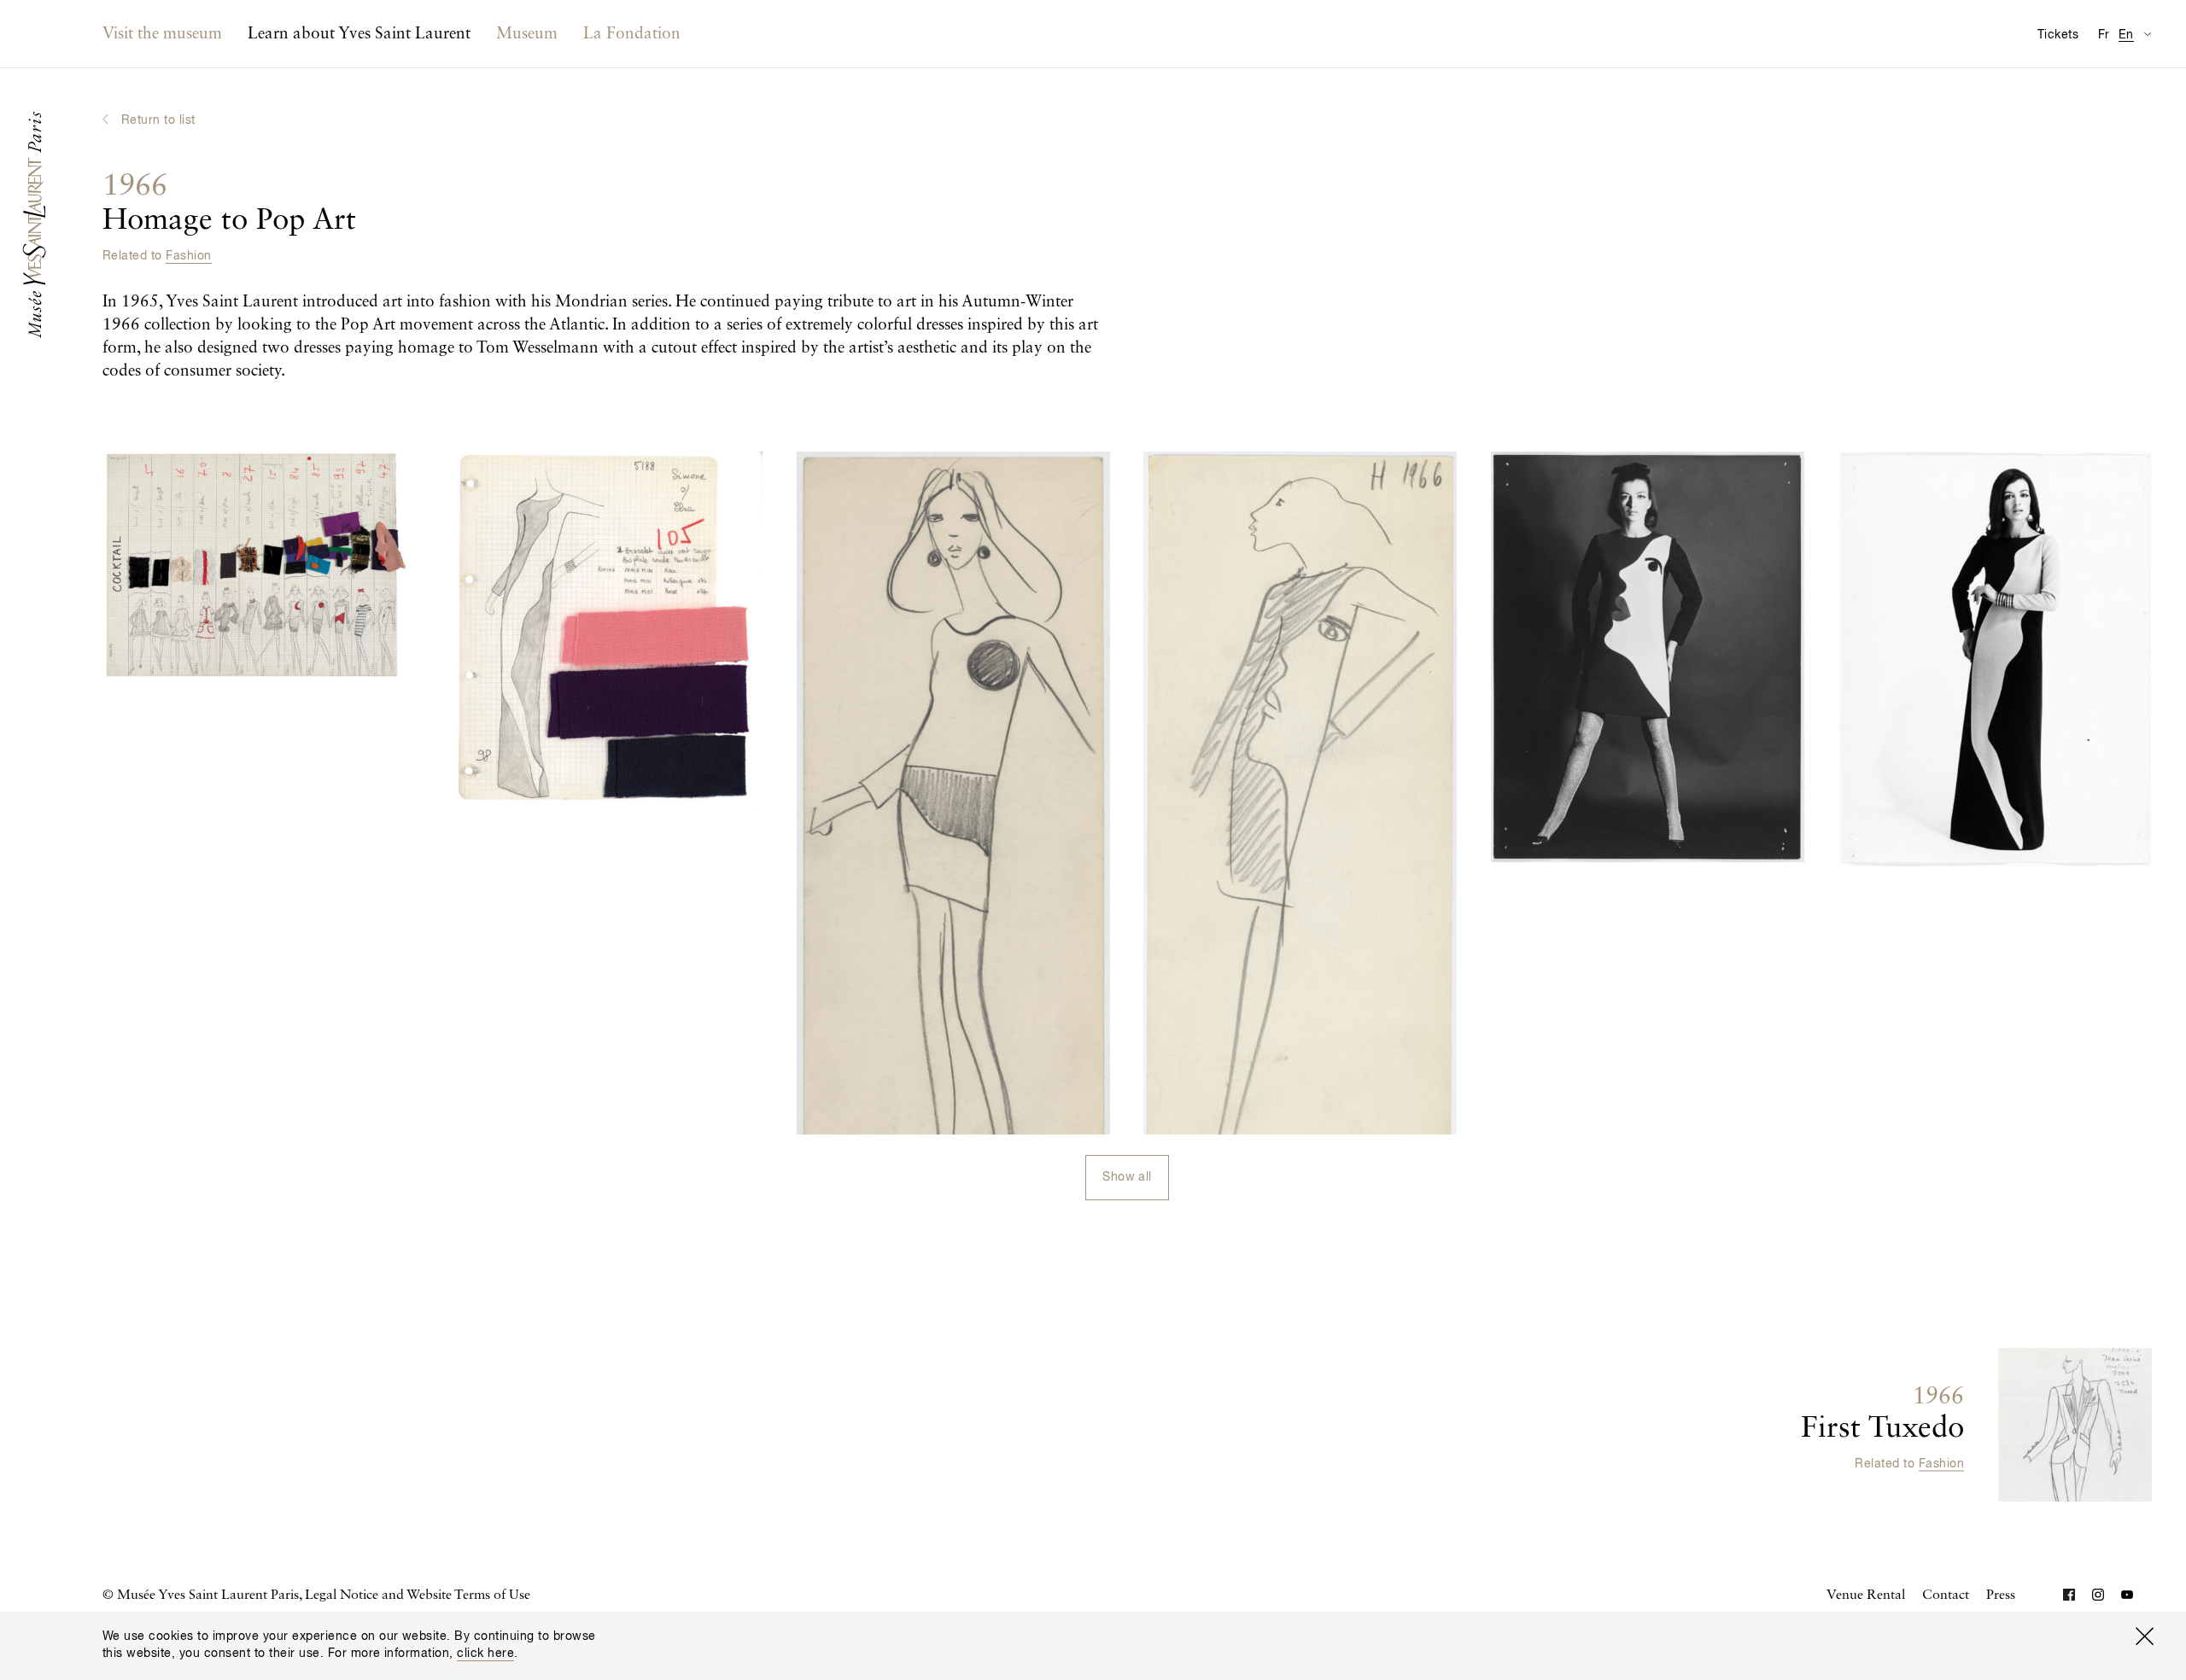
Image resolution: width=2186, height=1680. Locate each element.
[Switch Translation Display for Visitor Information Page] (2147, 34)
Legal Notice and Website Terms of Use (418, 1595)
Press (2001, 1595)
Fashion (188, 256)
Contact (1946, 1595)
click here (485, 1654)
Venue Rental (1866, 1595)
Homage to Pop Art (229, 204)
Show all (1127, 1177)
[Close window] (2144, 1636)
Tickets (2058, 35)
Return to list (158, 120)
